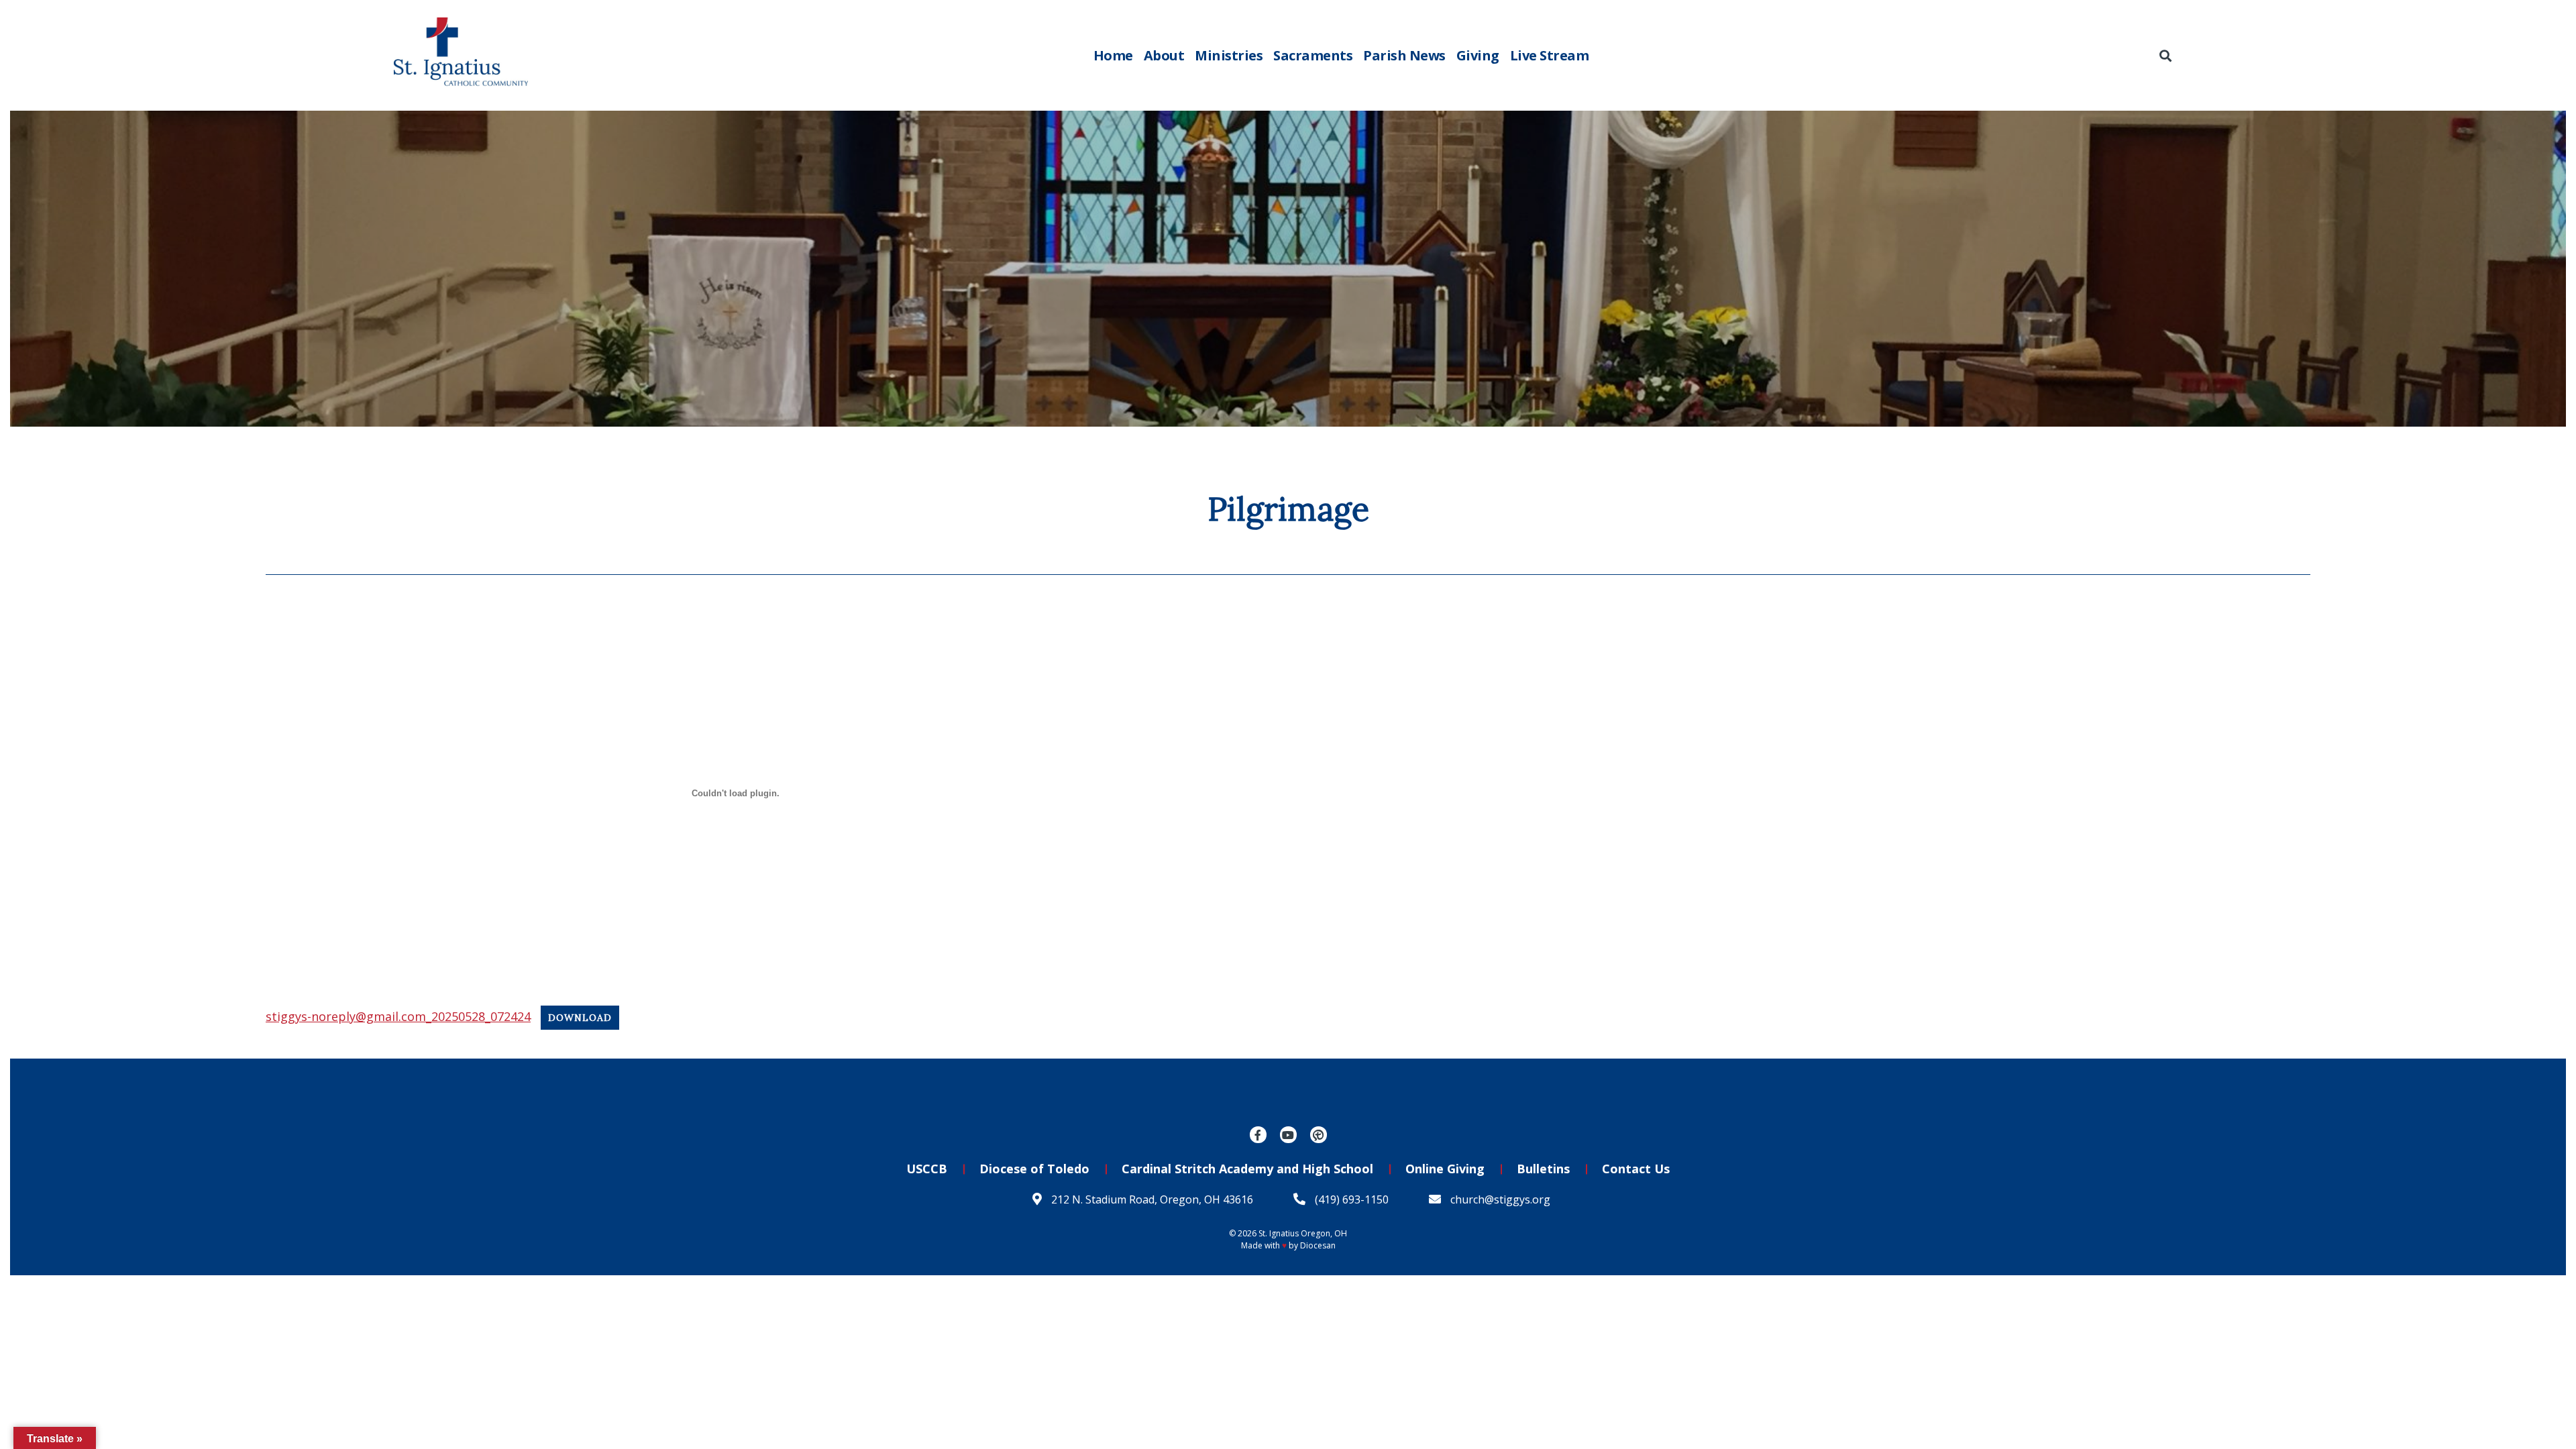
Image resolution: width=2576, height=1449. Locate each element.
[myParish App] (1319, 1135)
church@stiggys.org (1499, 1199)
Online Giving (1445, 1169)
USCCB (927, 1169)
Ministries (1229, 55)
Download (580, 1018)
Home (1113, 55)
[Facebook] (1258, 1135)
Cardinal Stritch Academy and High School (1247, 1169)
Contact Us (1636, 1169)
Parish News (1404, 55)
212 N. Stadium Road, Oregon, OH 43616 (1151, 1199)
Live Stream (1550, 55)
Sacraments (1313, 55)
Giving (1478, 55)
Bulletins (1543, 1169)
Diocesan (1318, 1245)
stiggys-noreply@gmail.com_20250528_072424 (398, 1016)
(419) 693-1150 (1350, 1199)
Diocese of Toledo (1034, 1169)
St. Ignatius (1279, 1233)
